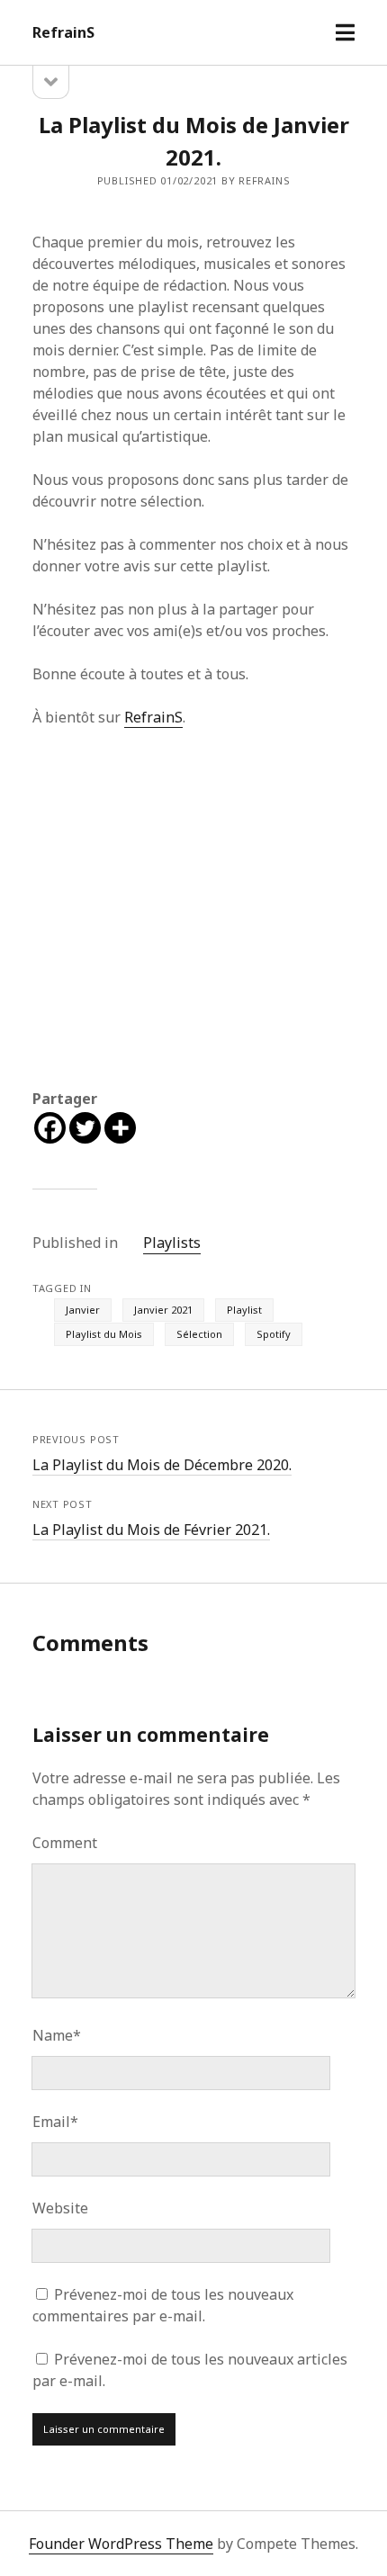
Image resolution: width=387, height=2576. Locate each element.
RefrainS (63, 32)
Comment (65, 1843)
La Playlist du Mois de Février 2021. (151, 1530)
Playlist (244, 1310)
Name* (57, 2035)
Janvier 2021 (163, 1310)
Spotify (274, 1334)
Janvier (83, 1310)
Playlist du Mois (104, 1334)
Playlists (172, 1243)
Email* (55, 2122)
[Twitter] (85, 1128)
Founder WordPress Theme (121, 2544)
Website (60, 2208)
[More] (120, 1128)
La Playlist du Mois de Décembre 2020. (162, 1465)
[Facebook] (50, 1128)
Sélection (199, 1334)
